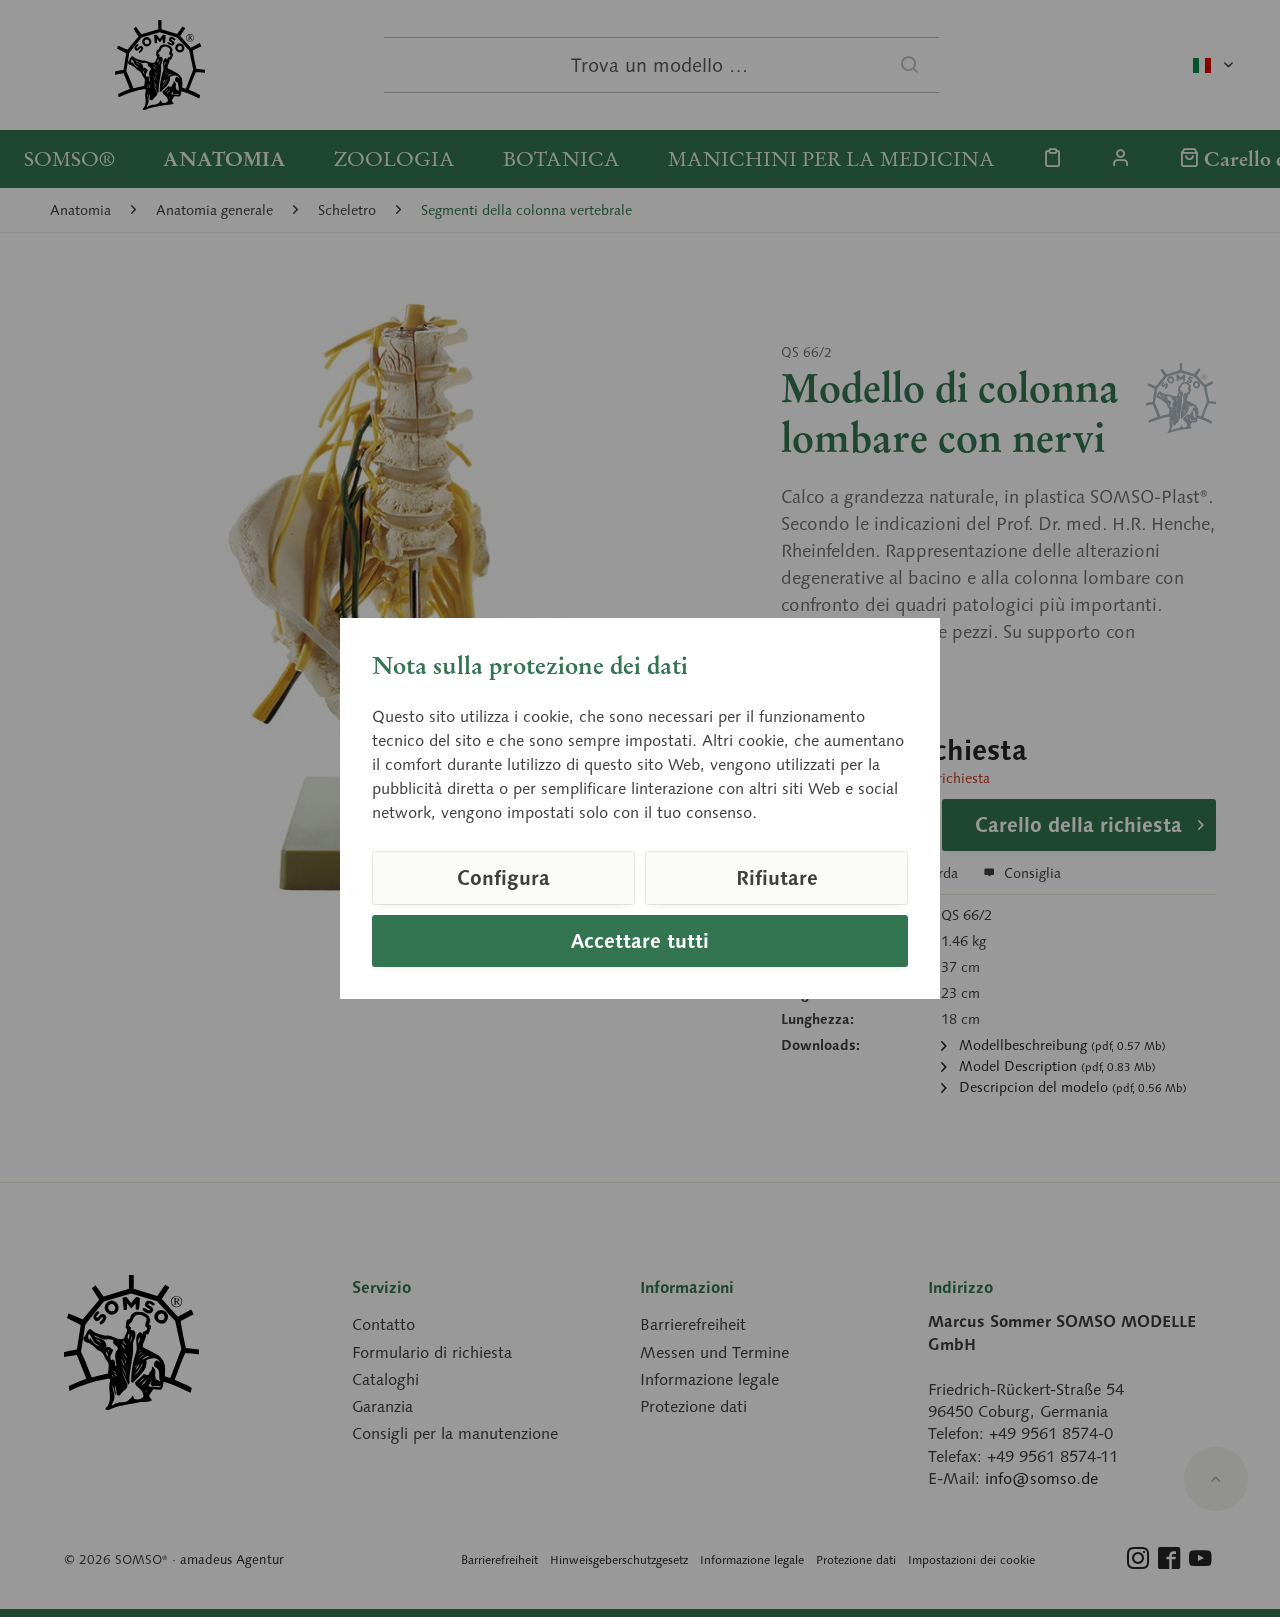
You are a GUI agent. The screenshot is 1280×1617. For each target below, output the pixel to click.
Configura (503, 878)
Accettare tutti (640, 941)
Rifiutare (777, 878)
